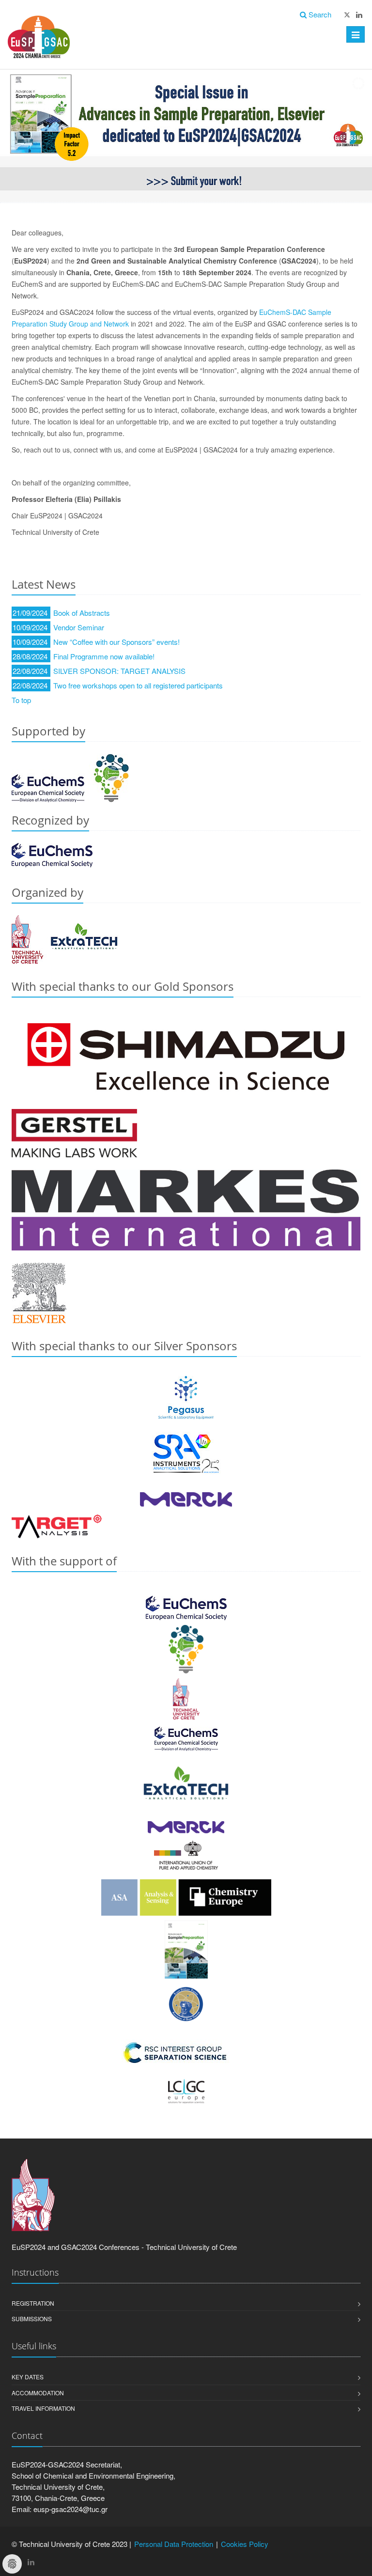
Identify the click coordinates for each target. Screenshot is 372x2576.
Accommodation (38, 2393)
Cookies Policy (245, 2544)
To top (21, 700)
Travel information (43, 2408)
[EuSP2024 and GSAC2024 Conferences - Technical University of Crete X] (347, 15)
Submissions (32, 2318)
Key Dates (28, 2377)
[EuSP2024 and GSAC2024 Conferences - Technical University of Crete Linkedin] (359, 15)
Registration (33, 2303)
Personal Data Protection (174, 2544)
